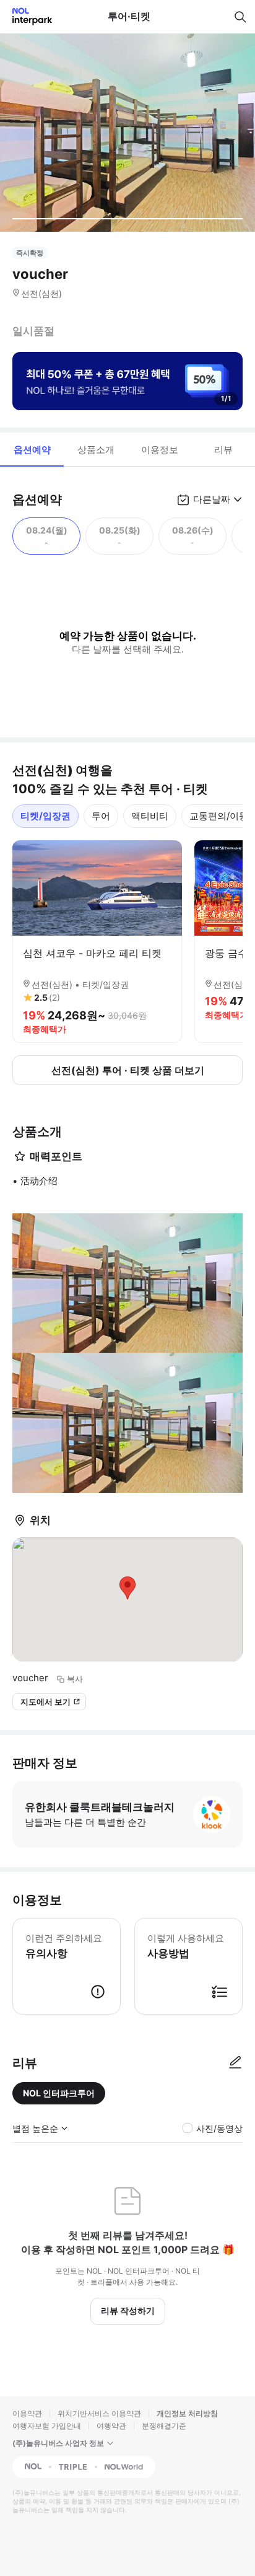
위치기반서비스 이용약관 (99, 2413)
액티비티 (150, 816)
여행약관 (111, 2426)
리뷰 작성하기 (128, 2310)
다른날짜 (212, 499)
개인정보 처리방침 (187, 2413)
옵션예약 (32, 450)
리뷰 (223, 450)
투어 (101, 816)
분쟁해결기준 (164, 2426)
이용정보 (160, 450)
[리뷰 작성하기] (235, 2063)
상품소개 (96, 450)
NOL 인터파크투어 (59, 2093)
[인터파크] (27, 16)
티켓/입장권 (45, 816)
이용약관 (27, 2413)
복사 (75, 1679)
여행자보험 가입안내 (47, 2426)
